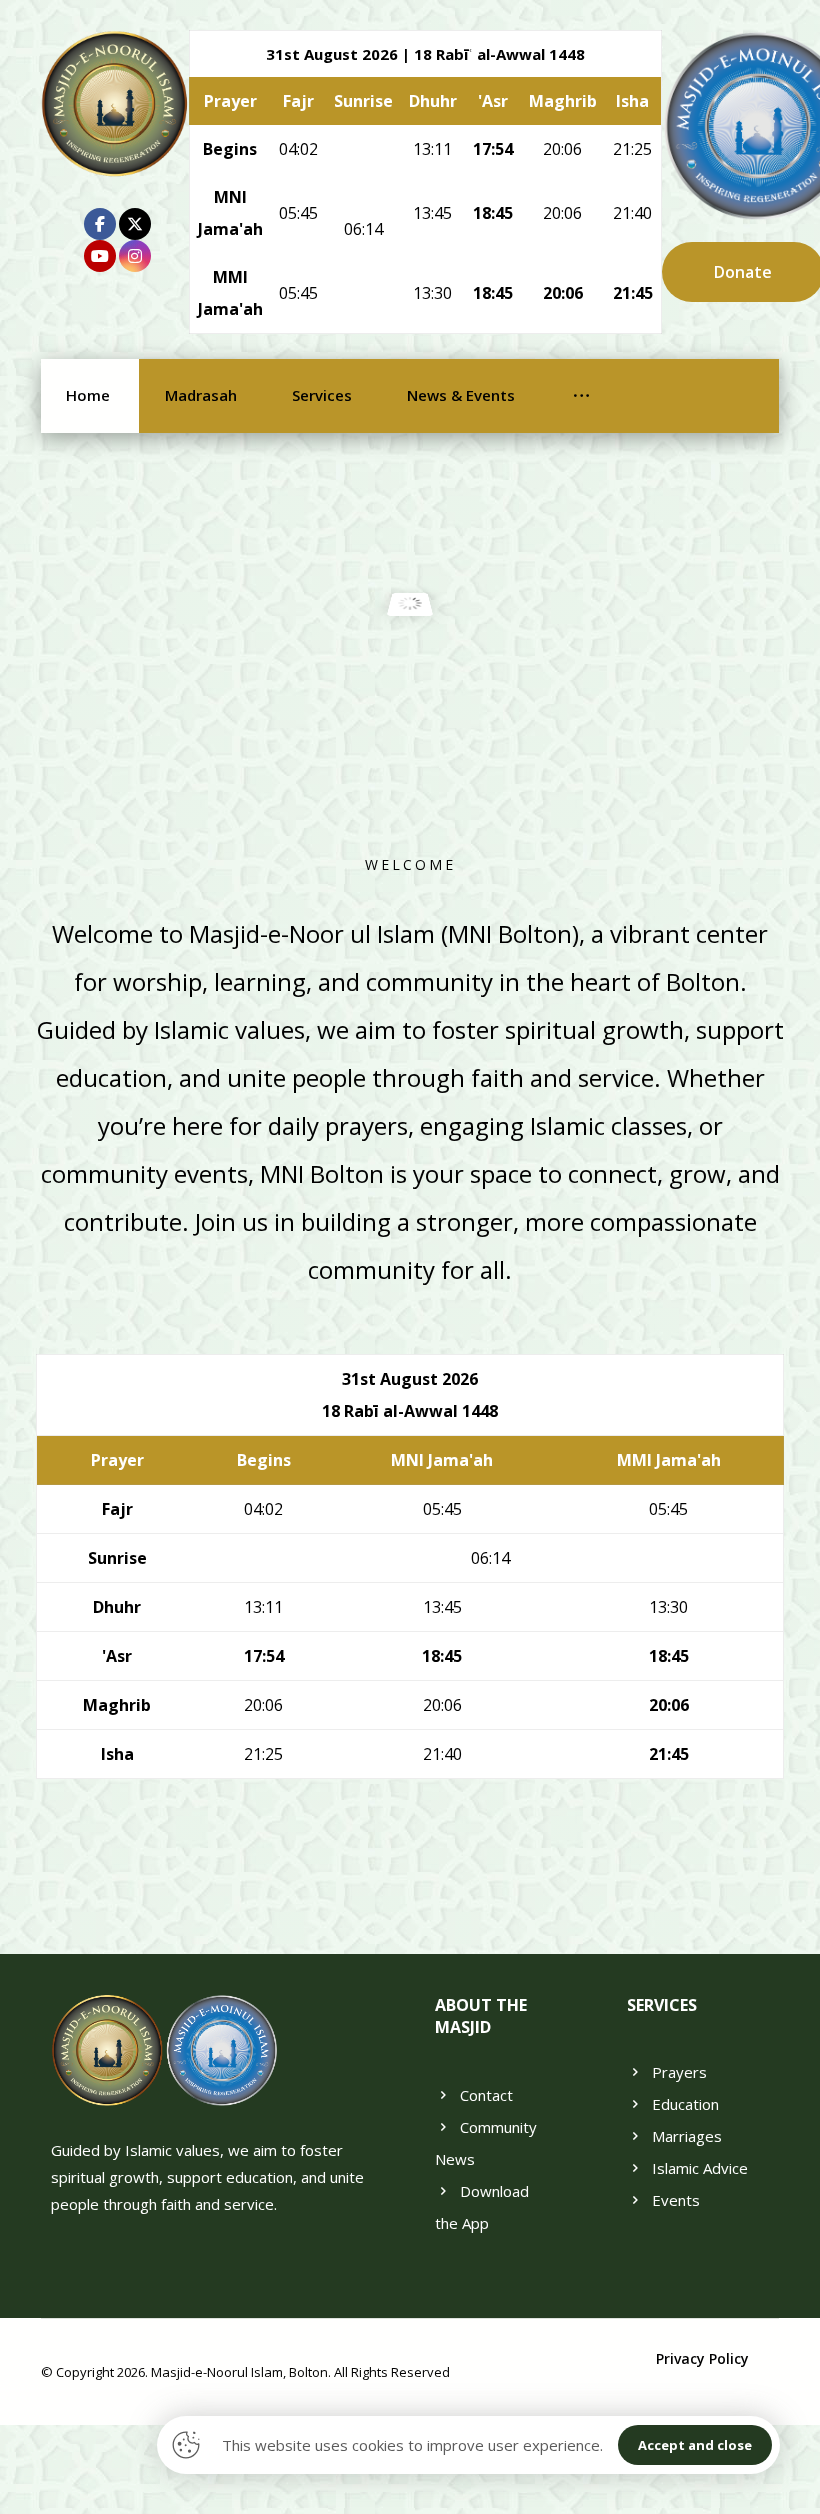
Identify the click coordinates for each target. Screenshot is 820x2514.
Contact (486, 2095)
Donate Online (409, 734)
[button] (100, 224)
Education (685, 2104)
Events (676, 2200)
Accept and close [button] (695, 2445)
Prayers (679, 2072)
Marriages (687, 2136)
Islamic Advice (700, 2168)
